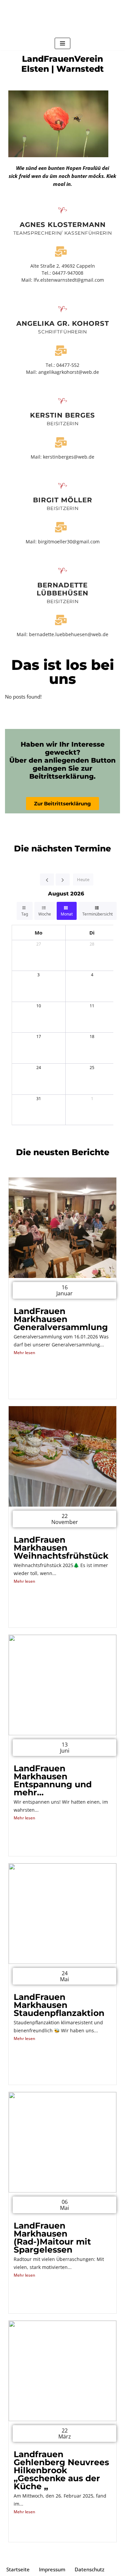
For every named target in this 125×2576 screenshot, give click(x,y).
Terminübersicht (97, 914)
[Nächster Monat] (63, 879)
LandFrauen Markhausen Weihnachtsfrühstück (61, 1548)
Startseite (18, 2569)
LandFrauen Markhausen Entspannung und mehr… (53, 1780)
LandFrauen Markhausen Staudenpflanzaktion (59, 2005)
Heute (83, 879)
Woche (45, 914)
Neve (29, 2556)
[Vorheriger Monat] (47, 879)
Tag (25, 914)
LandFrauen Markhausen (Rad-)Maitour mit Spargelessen (52, 2238)
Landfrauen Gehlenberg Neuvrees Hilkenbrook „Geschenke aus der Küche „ (61, 2470)
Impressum (52, 2569)
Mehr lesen (24, 1353)
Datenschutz (89, 2569)
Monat (67, 914)
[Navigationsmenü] (62, 43)
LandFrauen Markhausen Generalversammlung (61, 1319)
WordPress (89, 2556)
